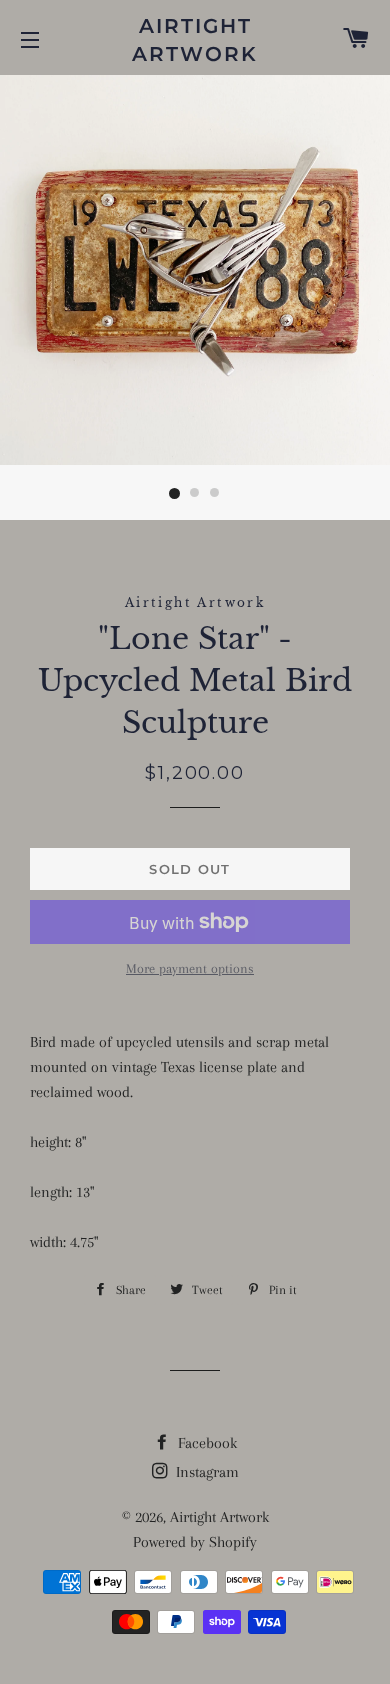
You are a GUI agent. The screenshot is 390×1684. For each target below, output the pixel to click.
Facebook (205, 1443)
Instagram (205, 1472)
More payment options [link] (190, 968)
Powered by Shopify (195, 1542)
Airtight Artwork (195, 40)
